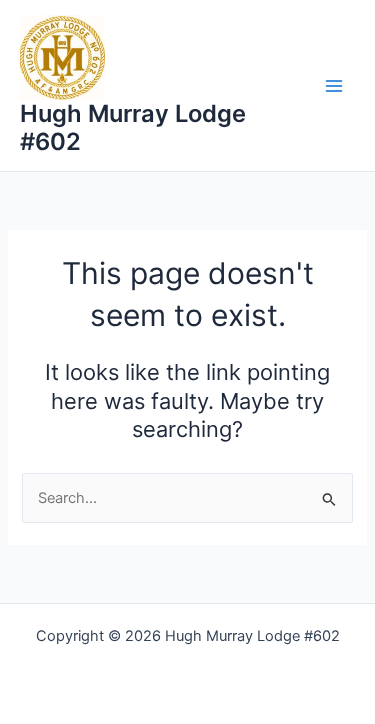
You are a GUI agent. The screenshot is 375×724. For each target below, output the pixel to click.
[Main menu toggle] (334, 86)
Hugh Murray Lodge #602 (133, 127)
